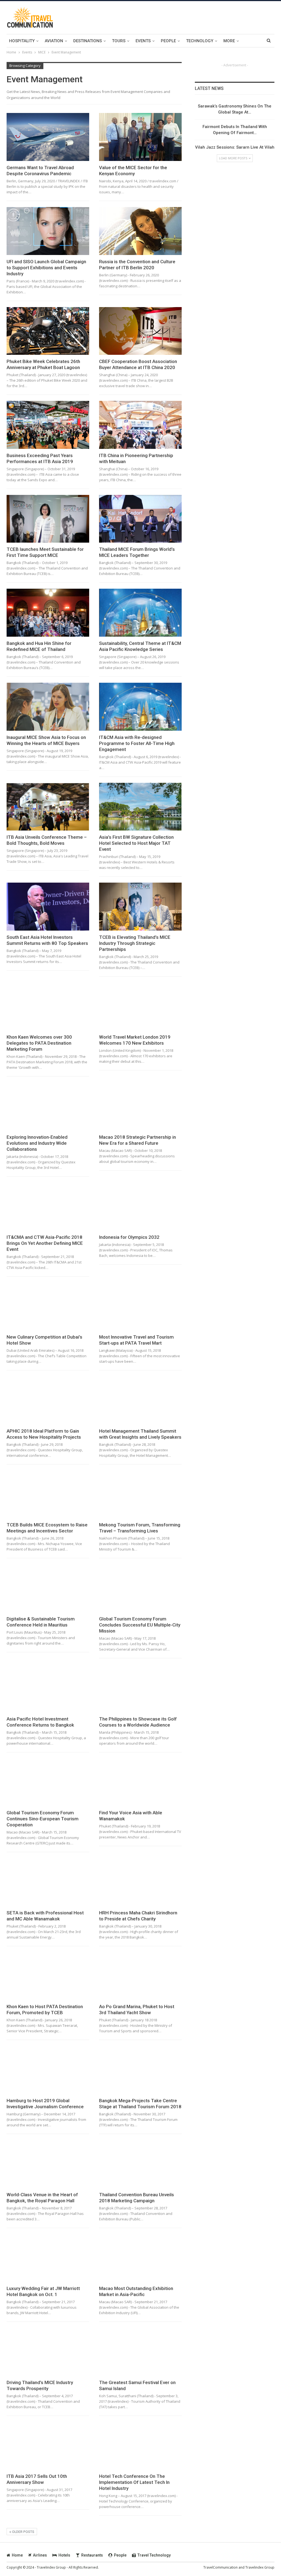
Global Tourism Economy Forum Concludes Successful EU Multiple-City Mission (140, 1625)
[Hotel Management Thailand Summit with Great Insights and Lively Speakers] (140, 1400)
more (229, 41)
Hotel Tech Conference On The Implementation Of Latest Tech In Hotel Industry (134, 2482)
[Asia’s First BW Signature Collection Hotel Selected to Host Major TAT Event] (140, 807)
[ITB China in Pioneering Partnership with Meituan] (140, 425)
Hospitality (22, 41)
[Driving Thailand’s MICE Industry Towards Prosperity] (48, 2352)
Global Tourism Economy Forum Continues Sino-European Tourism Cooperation (43, 1819)
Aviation (54, 41)
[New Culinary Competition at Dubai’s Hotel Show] (48, 1307)
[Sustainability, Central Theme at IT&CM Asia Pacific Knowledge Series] (140, 613)
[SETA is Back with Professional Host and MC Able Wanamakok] (48, 1882)
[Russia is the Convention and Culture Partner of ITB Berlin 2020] (140, 231)
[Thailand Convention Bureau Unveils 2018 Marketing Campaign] (140, 2164)
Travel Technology (154, 2555)
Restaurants (92, 2555)
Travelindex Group (260, 2567)
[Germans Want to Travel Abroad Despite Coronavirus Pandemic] (48, 137)
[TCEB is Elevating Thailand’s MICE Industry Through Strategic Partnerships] (140, 907)
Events (143, 41)
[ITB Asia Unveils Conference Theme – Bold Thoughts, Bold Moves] (48, 807)
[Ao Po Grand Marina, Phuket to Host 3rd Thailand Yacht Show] (140, 1976)
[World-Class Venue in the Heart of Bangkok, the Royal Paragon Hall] (48, 2164)
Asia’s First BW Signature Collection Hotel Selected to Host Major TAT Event (136, 843)
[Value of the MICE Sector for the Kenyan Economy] (140, 137)
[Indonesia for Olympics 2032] (140, 1207)
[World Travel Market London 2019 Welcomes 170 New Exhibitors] (140, 1007)
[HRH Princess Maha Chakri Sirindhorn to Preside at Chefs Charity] (140, 1882)
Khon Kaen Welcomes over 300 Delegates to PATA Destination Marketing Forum (39, 1043)
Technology (200, 41)
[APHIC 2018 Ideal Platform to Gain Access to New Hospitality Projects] (48, 1400)
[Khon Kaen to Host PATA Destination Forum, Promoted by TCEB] (48, 1976)
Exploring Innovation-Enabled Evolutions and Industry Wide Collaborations (37, 1143)
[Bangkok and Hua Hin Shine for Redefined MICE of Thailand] (48, 613)
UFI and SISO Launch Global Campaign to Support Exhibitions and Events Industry (46, 268)
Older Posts (23, 2532)
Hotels (64, 2555)
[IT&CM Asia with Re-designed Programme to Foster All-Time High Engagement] (140, 707)
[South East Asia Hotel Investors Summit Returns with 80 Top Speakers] (48, 907)
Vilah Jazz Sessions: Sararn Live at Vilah (235, 147)
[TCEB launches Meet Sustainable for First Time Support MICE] (48, 519)
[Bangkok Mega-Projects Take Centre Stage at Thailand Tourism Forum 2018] (140, 2070)
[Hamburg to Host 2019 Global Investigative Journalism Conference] (48, 2070)
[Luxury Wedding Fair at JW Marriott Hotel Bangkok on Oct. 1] (48, 2258)
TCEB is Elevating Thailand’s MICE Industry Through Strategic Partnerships (135, 943)
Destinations (88, 41)
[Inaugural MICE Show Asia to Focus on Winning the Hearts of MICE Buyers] (48, 707)
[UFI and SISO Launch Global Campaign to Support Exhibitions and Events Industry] (48, 231)
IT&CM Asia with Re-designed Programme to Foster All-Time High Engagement (137, 743)
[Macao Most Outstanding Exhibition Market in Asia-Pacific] (140, 2258)
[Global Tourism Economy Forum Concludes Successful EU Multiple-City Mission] (140, 1588)
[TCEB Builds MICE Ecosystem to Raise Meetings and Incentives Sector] (48, 1494)
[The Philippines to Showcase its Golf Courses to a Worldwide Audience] (140, 1688)
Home (17, 2555)
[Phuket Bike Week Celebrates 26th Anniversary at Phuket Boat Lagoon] (48, 331)
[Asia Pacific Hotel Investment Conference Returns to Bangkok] (48, 1688)
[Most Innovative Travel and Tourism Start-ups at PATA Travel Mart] (140, 1307)
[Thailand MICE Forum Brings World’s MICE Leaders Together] (140, 519)
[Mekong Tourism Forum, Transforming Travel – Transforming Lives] (140, 1494)
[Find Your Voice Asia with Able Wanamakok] (140, 1782)
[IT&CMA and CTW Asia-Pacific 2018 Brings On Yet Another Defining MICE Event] (48, 1207)
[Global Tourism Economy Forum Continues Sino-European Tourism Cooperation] (48, 1782)
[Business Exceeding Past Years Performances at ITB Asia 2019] (48, 425)
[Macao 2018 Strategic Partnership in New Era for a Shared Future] (140, 1106)
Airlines (40, 2555)
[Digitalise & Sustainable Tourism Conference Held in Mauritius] (48, 1588)
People (168, 41)
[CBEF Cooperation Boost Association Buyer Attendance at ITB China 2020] (140, 331)
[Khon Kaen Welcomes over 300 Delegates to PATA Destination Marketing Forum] (48, 1007)
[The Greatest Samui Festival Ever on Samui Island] (140, 2352)
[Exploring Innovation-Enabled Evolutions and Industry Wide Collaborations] (48, 1106)
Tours (119, 41)
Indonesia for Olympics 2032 (129, 1237)
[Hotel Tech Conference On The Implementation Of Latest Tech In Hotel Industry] (140, 2446)
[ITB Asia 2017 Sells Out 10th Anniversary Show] (48, 2446)
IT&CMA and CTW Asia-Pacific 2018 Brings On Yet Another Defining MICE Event (45, 1243)
